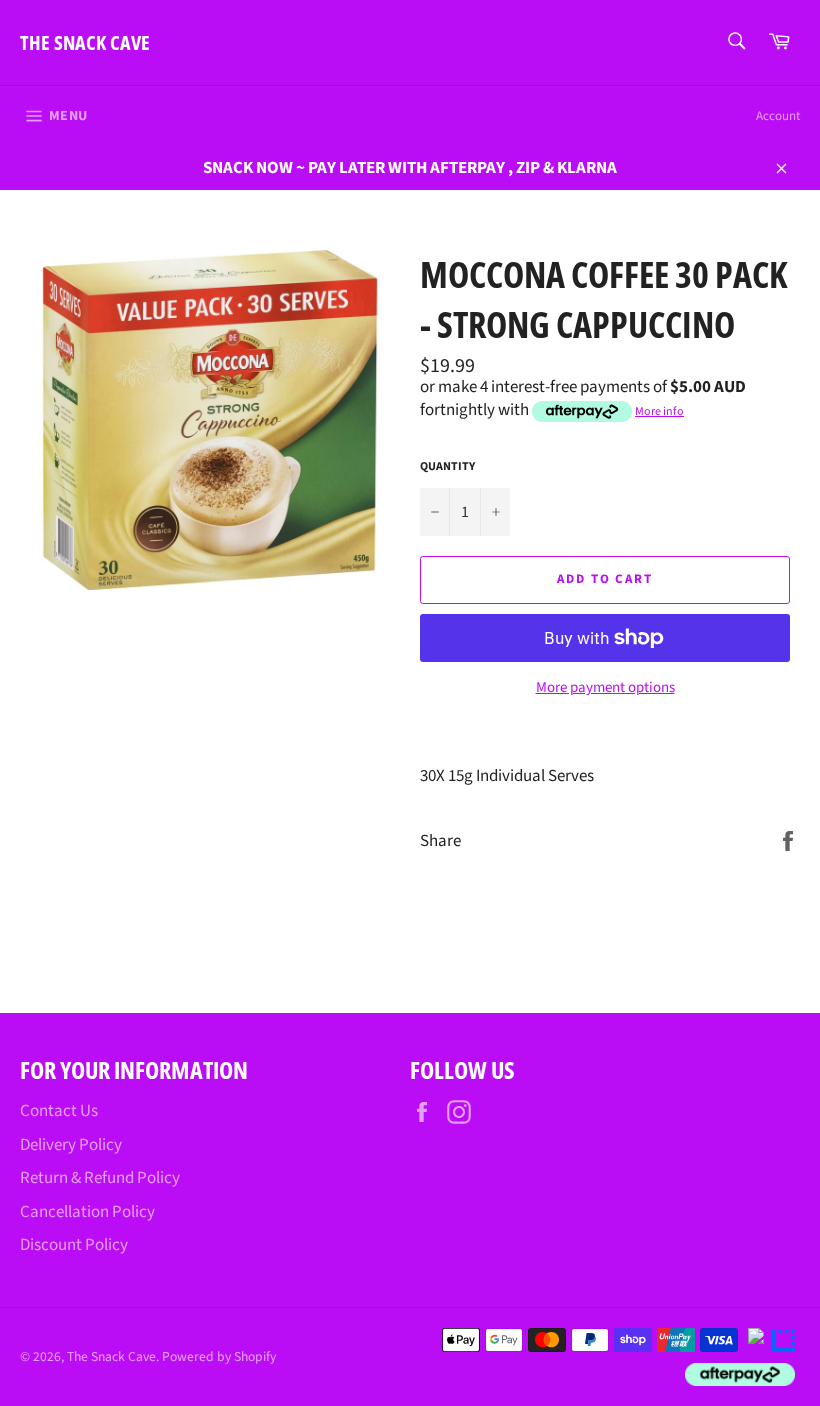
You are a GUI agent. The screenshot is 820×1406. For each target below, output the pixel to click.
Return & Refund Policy (100, 1178)
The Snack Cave (85, 42)
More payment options (605, 688)
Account (778, 116)
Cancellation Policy (87, 1212)
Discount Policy (74, 1245)
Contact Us (59, 1111)
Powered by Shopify (219, 1356)
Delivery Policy (71, 1145)
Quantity (447, 467)
